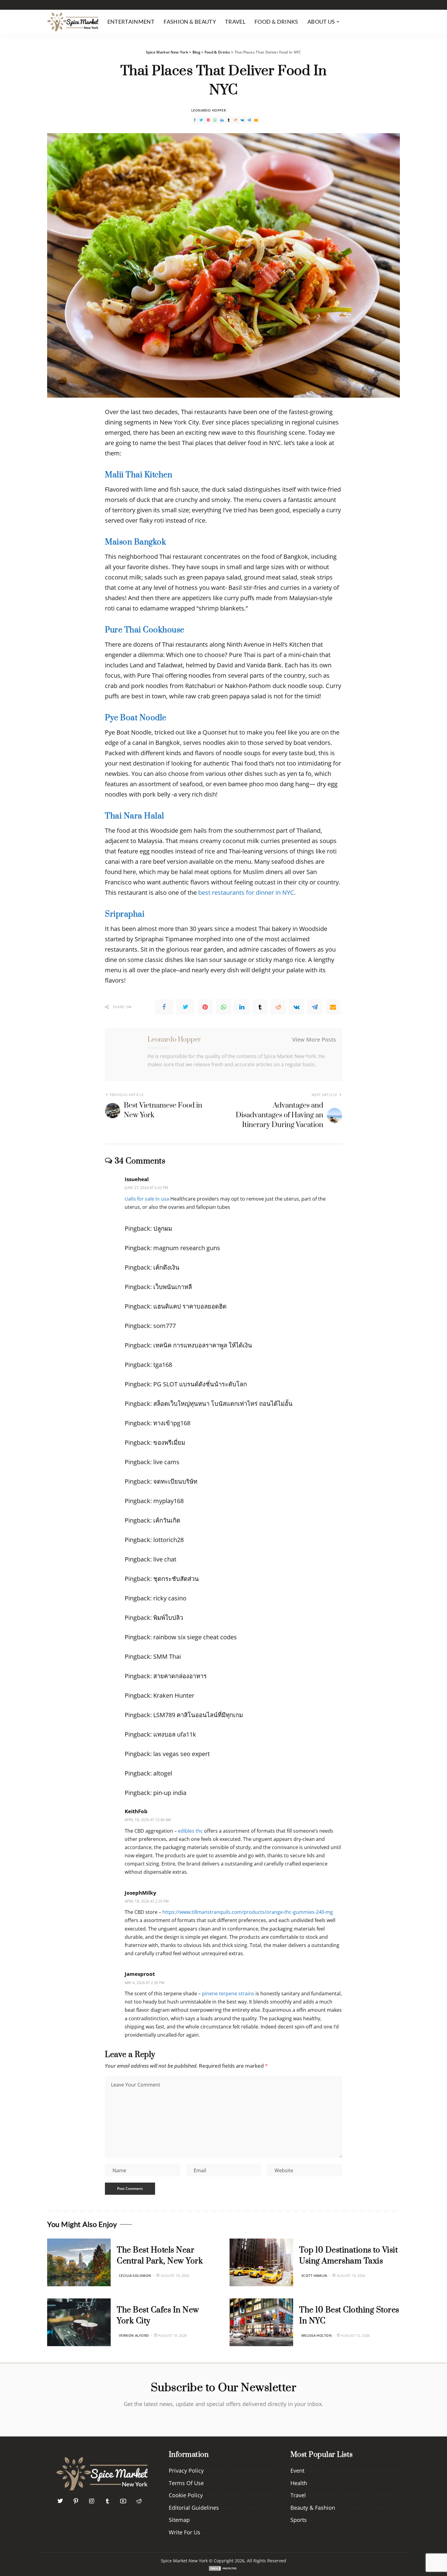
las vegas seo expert (182, 1754)
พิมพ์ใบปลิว (168, 1618)
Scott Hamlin (314, 2275)
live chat (165, 1559)
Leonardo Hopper (209, 110)
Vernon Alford (134, 2335)
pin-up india (170, 1793)
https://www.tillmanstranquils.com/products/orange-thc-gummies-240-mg (248, 1912)
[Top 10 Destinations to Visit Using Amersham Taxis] (261, 2262)
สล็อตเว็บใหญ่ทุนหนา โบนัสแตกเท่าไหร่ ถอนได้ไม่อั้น (223, 1404)
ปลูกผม (163, 1228)
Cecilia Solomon (135, 2275)
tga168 (163, 1365)
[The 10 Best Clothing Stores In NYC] (261, 2322)
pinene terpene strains (228, 1993)
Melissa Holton (317, 2335)
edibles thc (190, 1831)
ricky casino (170, 1598)
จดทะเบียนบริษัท (175, 1481)
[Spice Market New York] (73, 22)
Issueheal (137, 1179)
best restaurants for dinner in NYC (246, 892)
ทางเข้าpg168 (172, 1423)
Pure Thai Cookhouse (145, 630)
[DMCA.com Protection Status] (223, 2568)
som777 (165, 1326)
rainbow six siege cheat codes (195, 1637)
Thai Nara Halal (135, 816)
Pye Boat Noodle (136, 718)
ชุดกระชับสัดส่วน (176, 1579)
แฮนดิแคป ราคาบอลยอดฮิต (190, 1306)
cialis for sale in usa (147, 1199)
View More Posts (314, 1039)
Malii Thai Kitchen (139, 475)
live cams (166, 1462)
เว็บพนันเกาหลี (173, 1287)
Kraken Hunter (174, 1695)
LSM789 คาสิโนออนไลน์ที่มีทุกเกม (198, 1715)
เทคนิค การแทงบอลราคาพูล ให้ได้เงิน (203, 1345)
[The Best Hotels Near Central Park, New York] (79, 2262)
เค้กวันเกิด (167, 1520)
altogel (163, 1773)
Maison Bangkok (135, 542)
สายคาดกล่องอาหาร (180, 1676)
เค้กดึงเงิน (166, 1267)
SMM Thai (167, 1656)
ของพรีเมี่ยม (169, 1442)
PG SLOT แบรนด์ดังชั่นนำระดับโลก (200, 1384)
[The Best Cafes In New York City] (79, 2322)
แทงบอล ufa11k (175, 1734)
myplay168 (168, 1501)
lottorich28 (168, 1540)
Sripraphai (125, 914)
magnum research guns (187, 1248)
